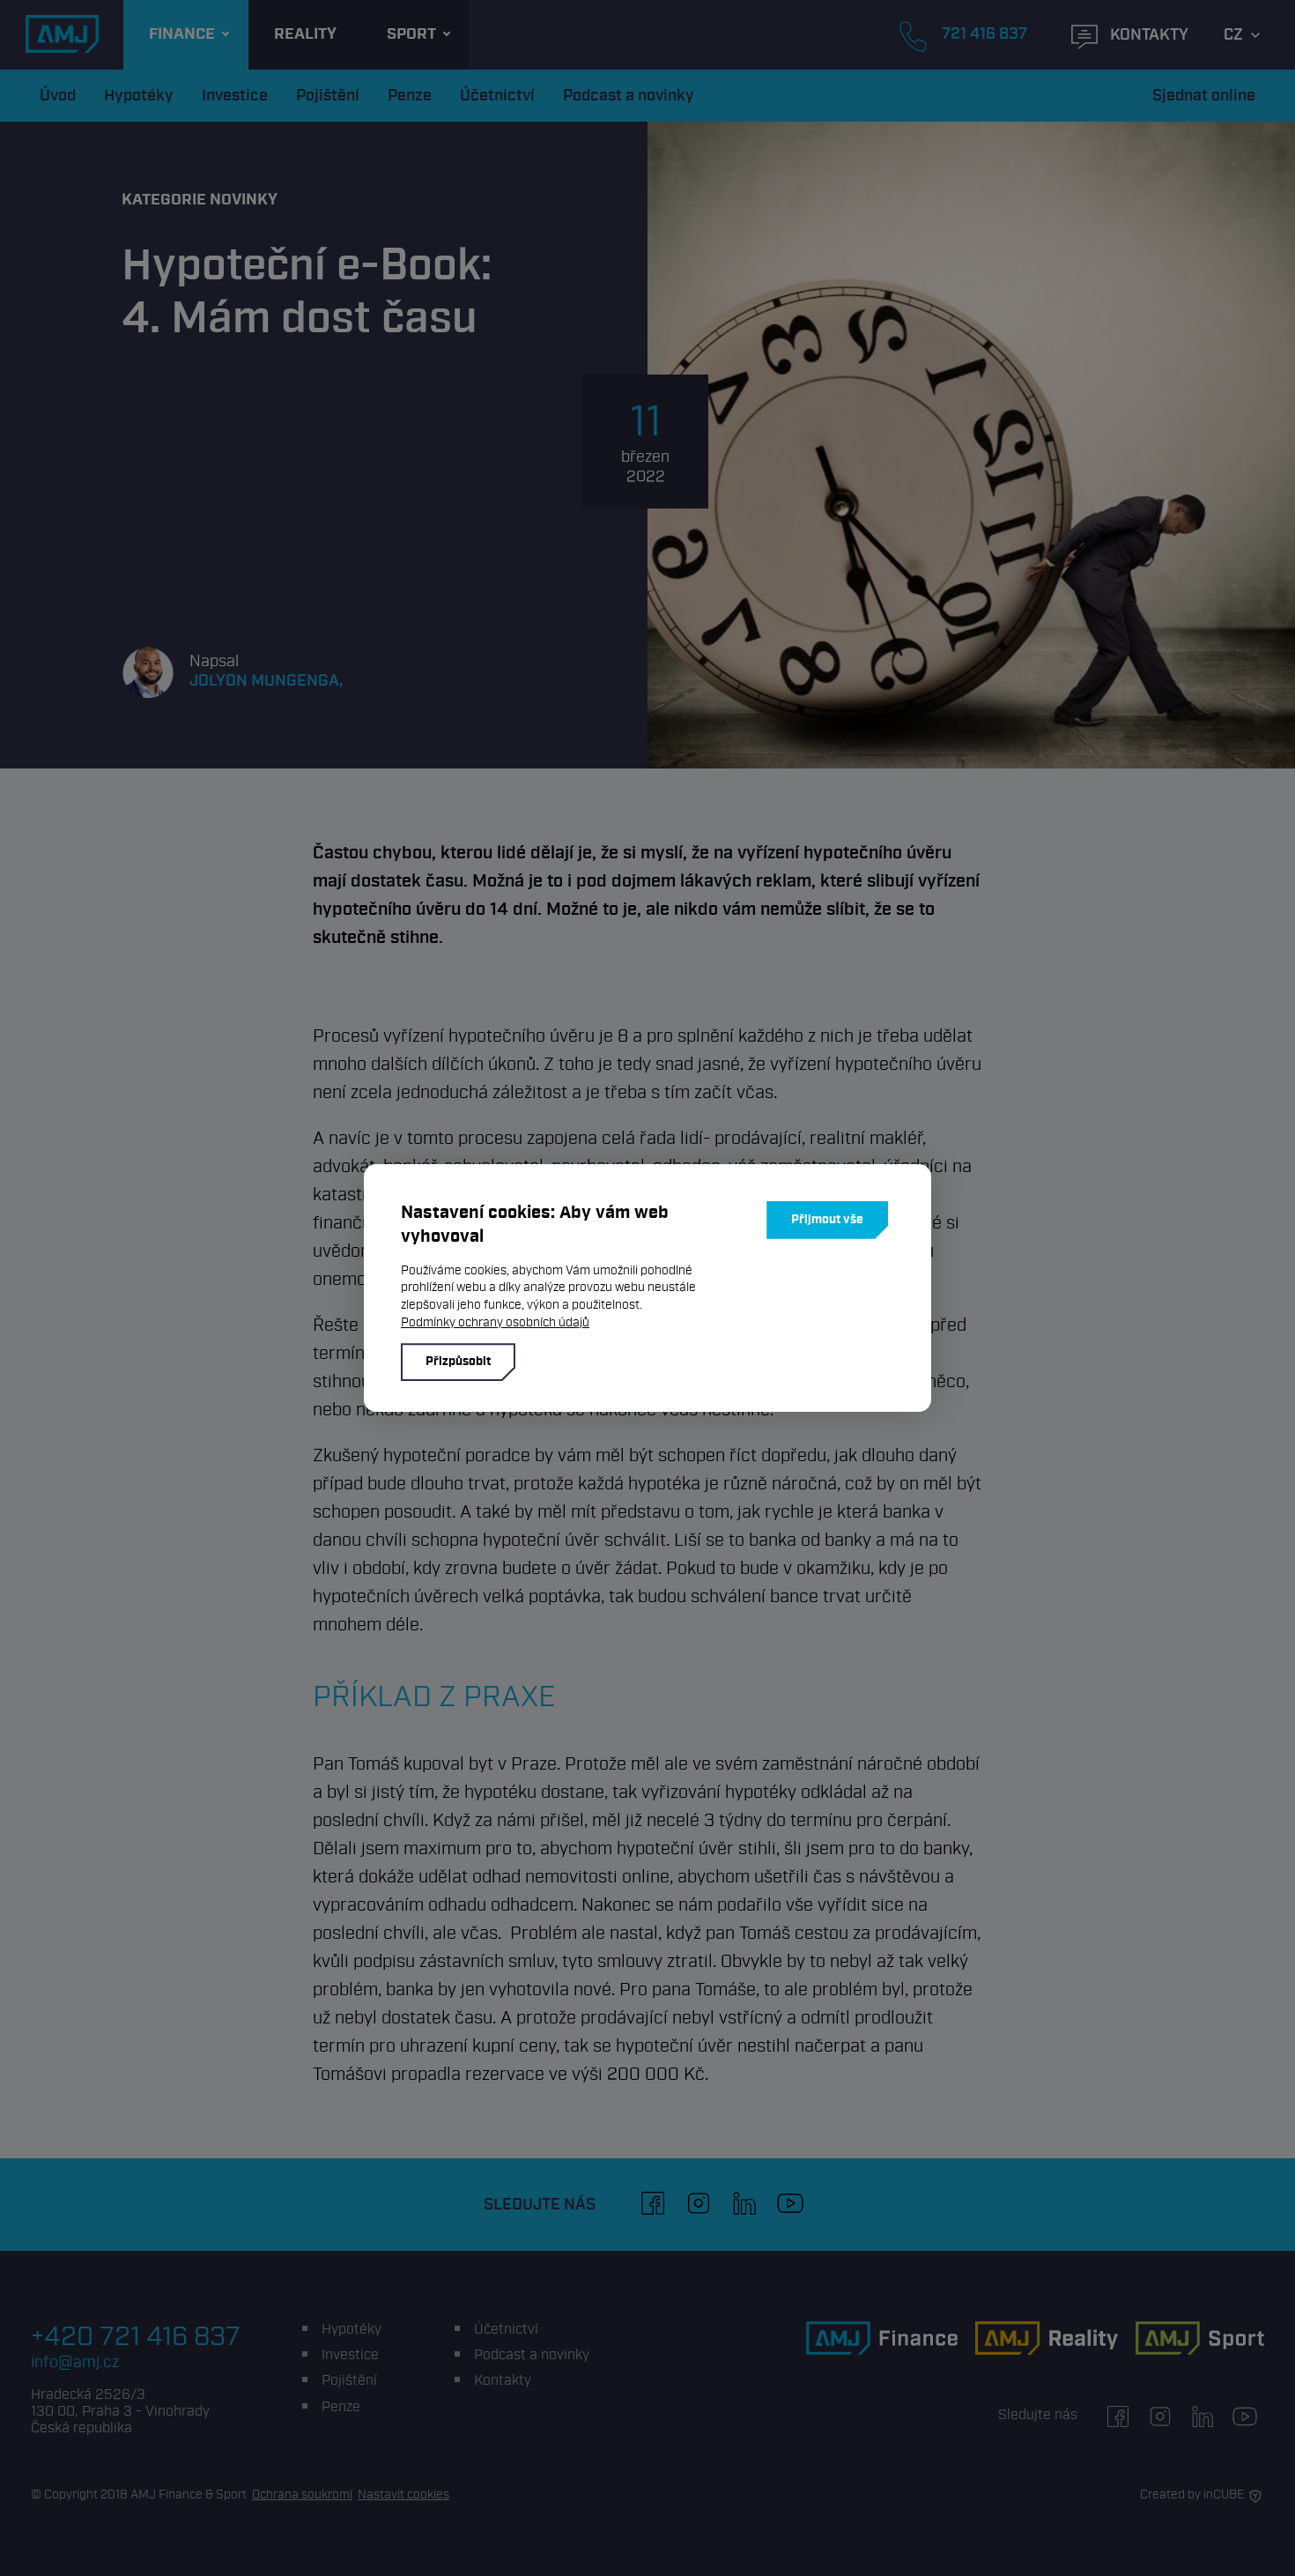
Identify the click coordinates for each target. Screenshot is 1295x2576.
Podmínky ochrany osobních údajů (495, 1322)
